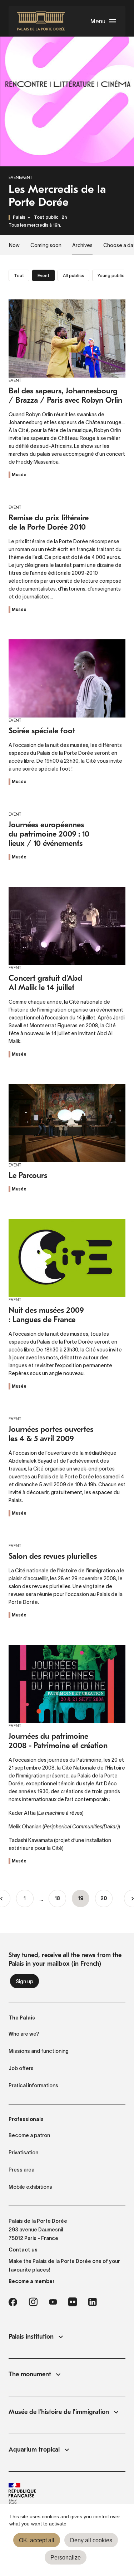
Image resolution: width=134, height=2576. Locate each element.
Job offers (21, 2068)
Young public (111, 276)
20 (106, 1899)
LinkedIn (93, 2302)
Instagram (33, 2302)
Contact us (23, 2250)
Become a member (32, 2281)
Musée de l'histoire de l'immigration (59, 2412)
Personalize (66, 2558)
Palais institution (31, 2337)
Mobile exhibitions (30, 2187)
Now (14, 245)
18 (60, 1899)
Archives (82, 245)
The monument (30, 2374)
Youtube (53, 2302)
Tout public (46, 217)
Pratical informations (33, 2085)
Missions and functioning (39, 2051)
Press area (21, 2170)
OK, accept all (37, 2540)
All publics (73, 276)
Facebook (13, 2302)
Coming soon (46, 245)
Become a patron (29, 2135)
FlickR (73, 2302)
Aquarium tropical (34, 2450)
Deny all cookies (91, 2540)
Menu (98, 21)
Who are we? (24, 2034)
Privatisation (23, 2153)
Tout (19, 276)
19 (84, 1902)
